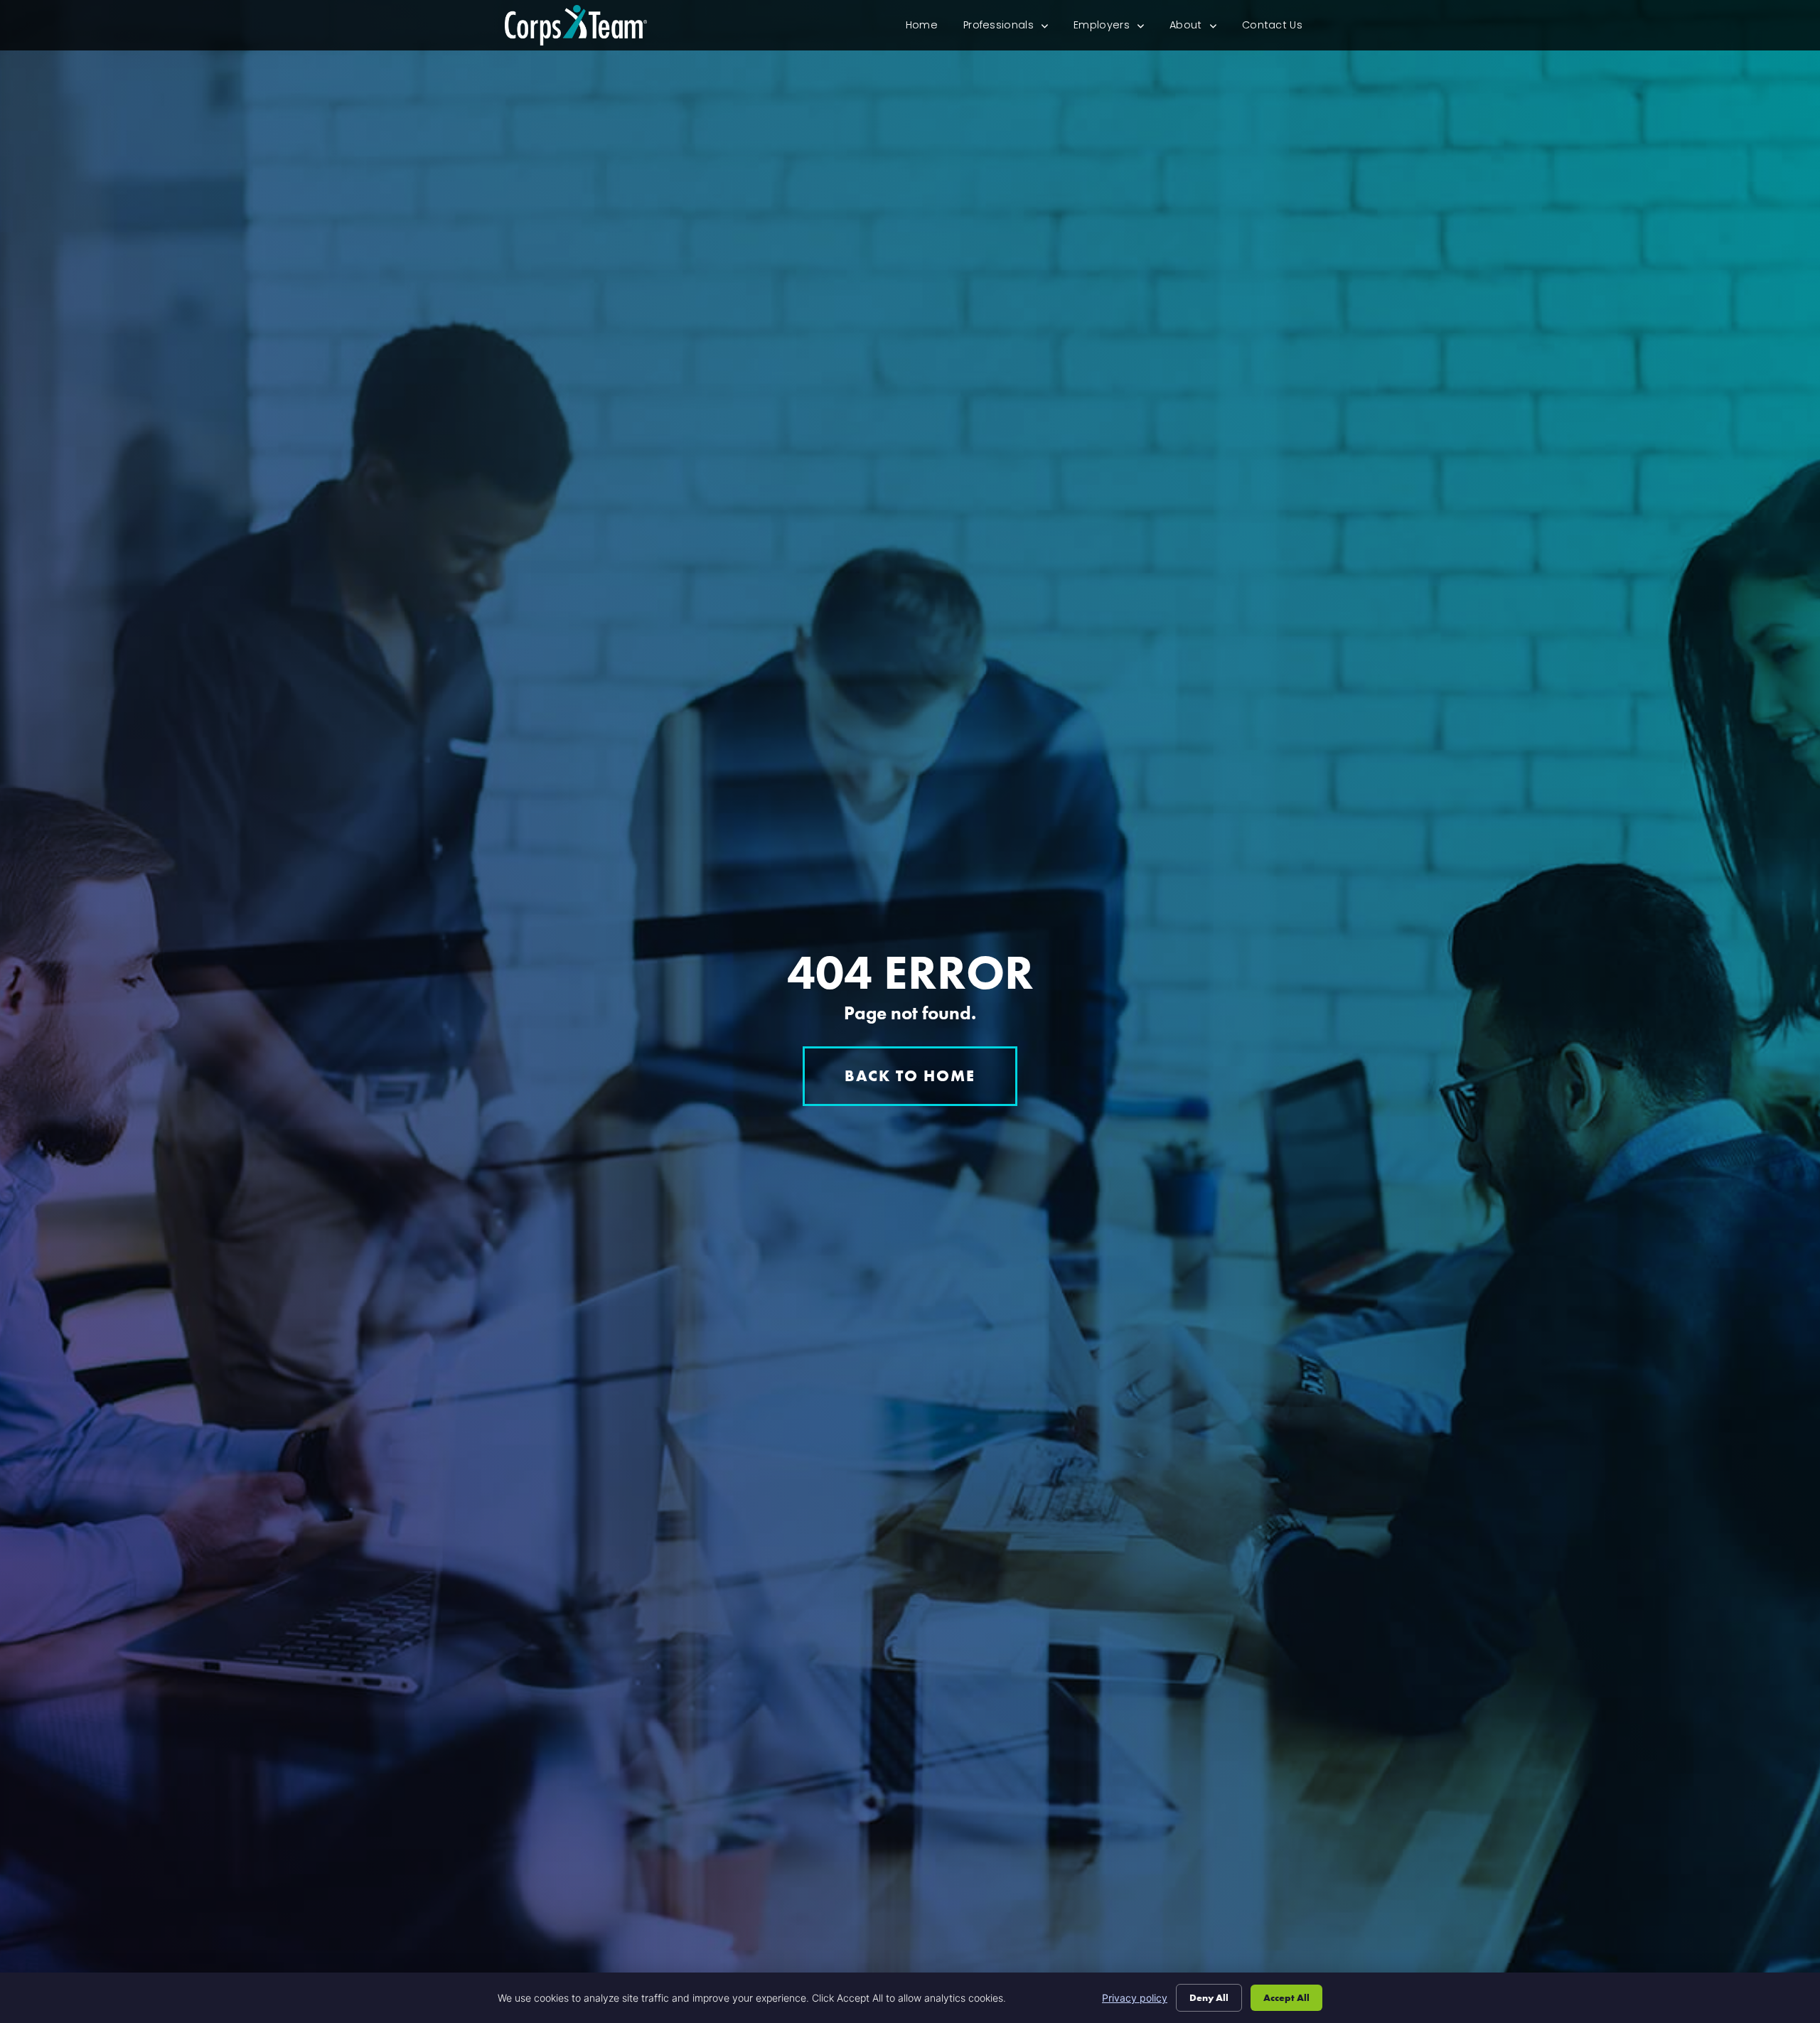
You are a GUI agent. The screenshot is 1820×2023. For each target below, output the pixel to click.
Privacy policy (1135, 1998)
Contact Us (1279, 28)
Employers (1115, 28)
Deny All (1209, 1997)
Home (928, 28)
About (1199, 28)
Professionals (1012, 28)
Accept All (1286, 1997)
